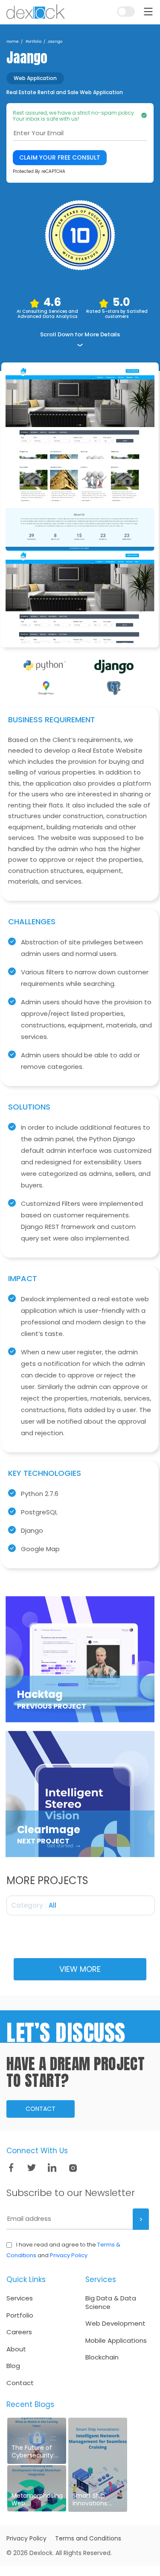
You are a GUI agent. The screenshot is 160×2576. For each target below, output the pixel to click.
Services (20, 2298)
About (16, 2349)
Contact (41, 2109)
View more (80, 1969)
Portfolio (20, 2315)
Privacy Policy (69, 2255)
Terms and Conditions (88, 2538)
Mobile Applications (116, 2341)
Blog (13, 2366)
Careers (19, 2332)
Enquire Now (128, 33)
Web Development (115, 2324)
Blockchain (102, 2357)
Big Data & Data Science (111, 2302)
